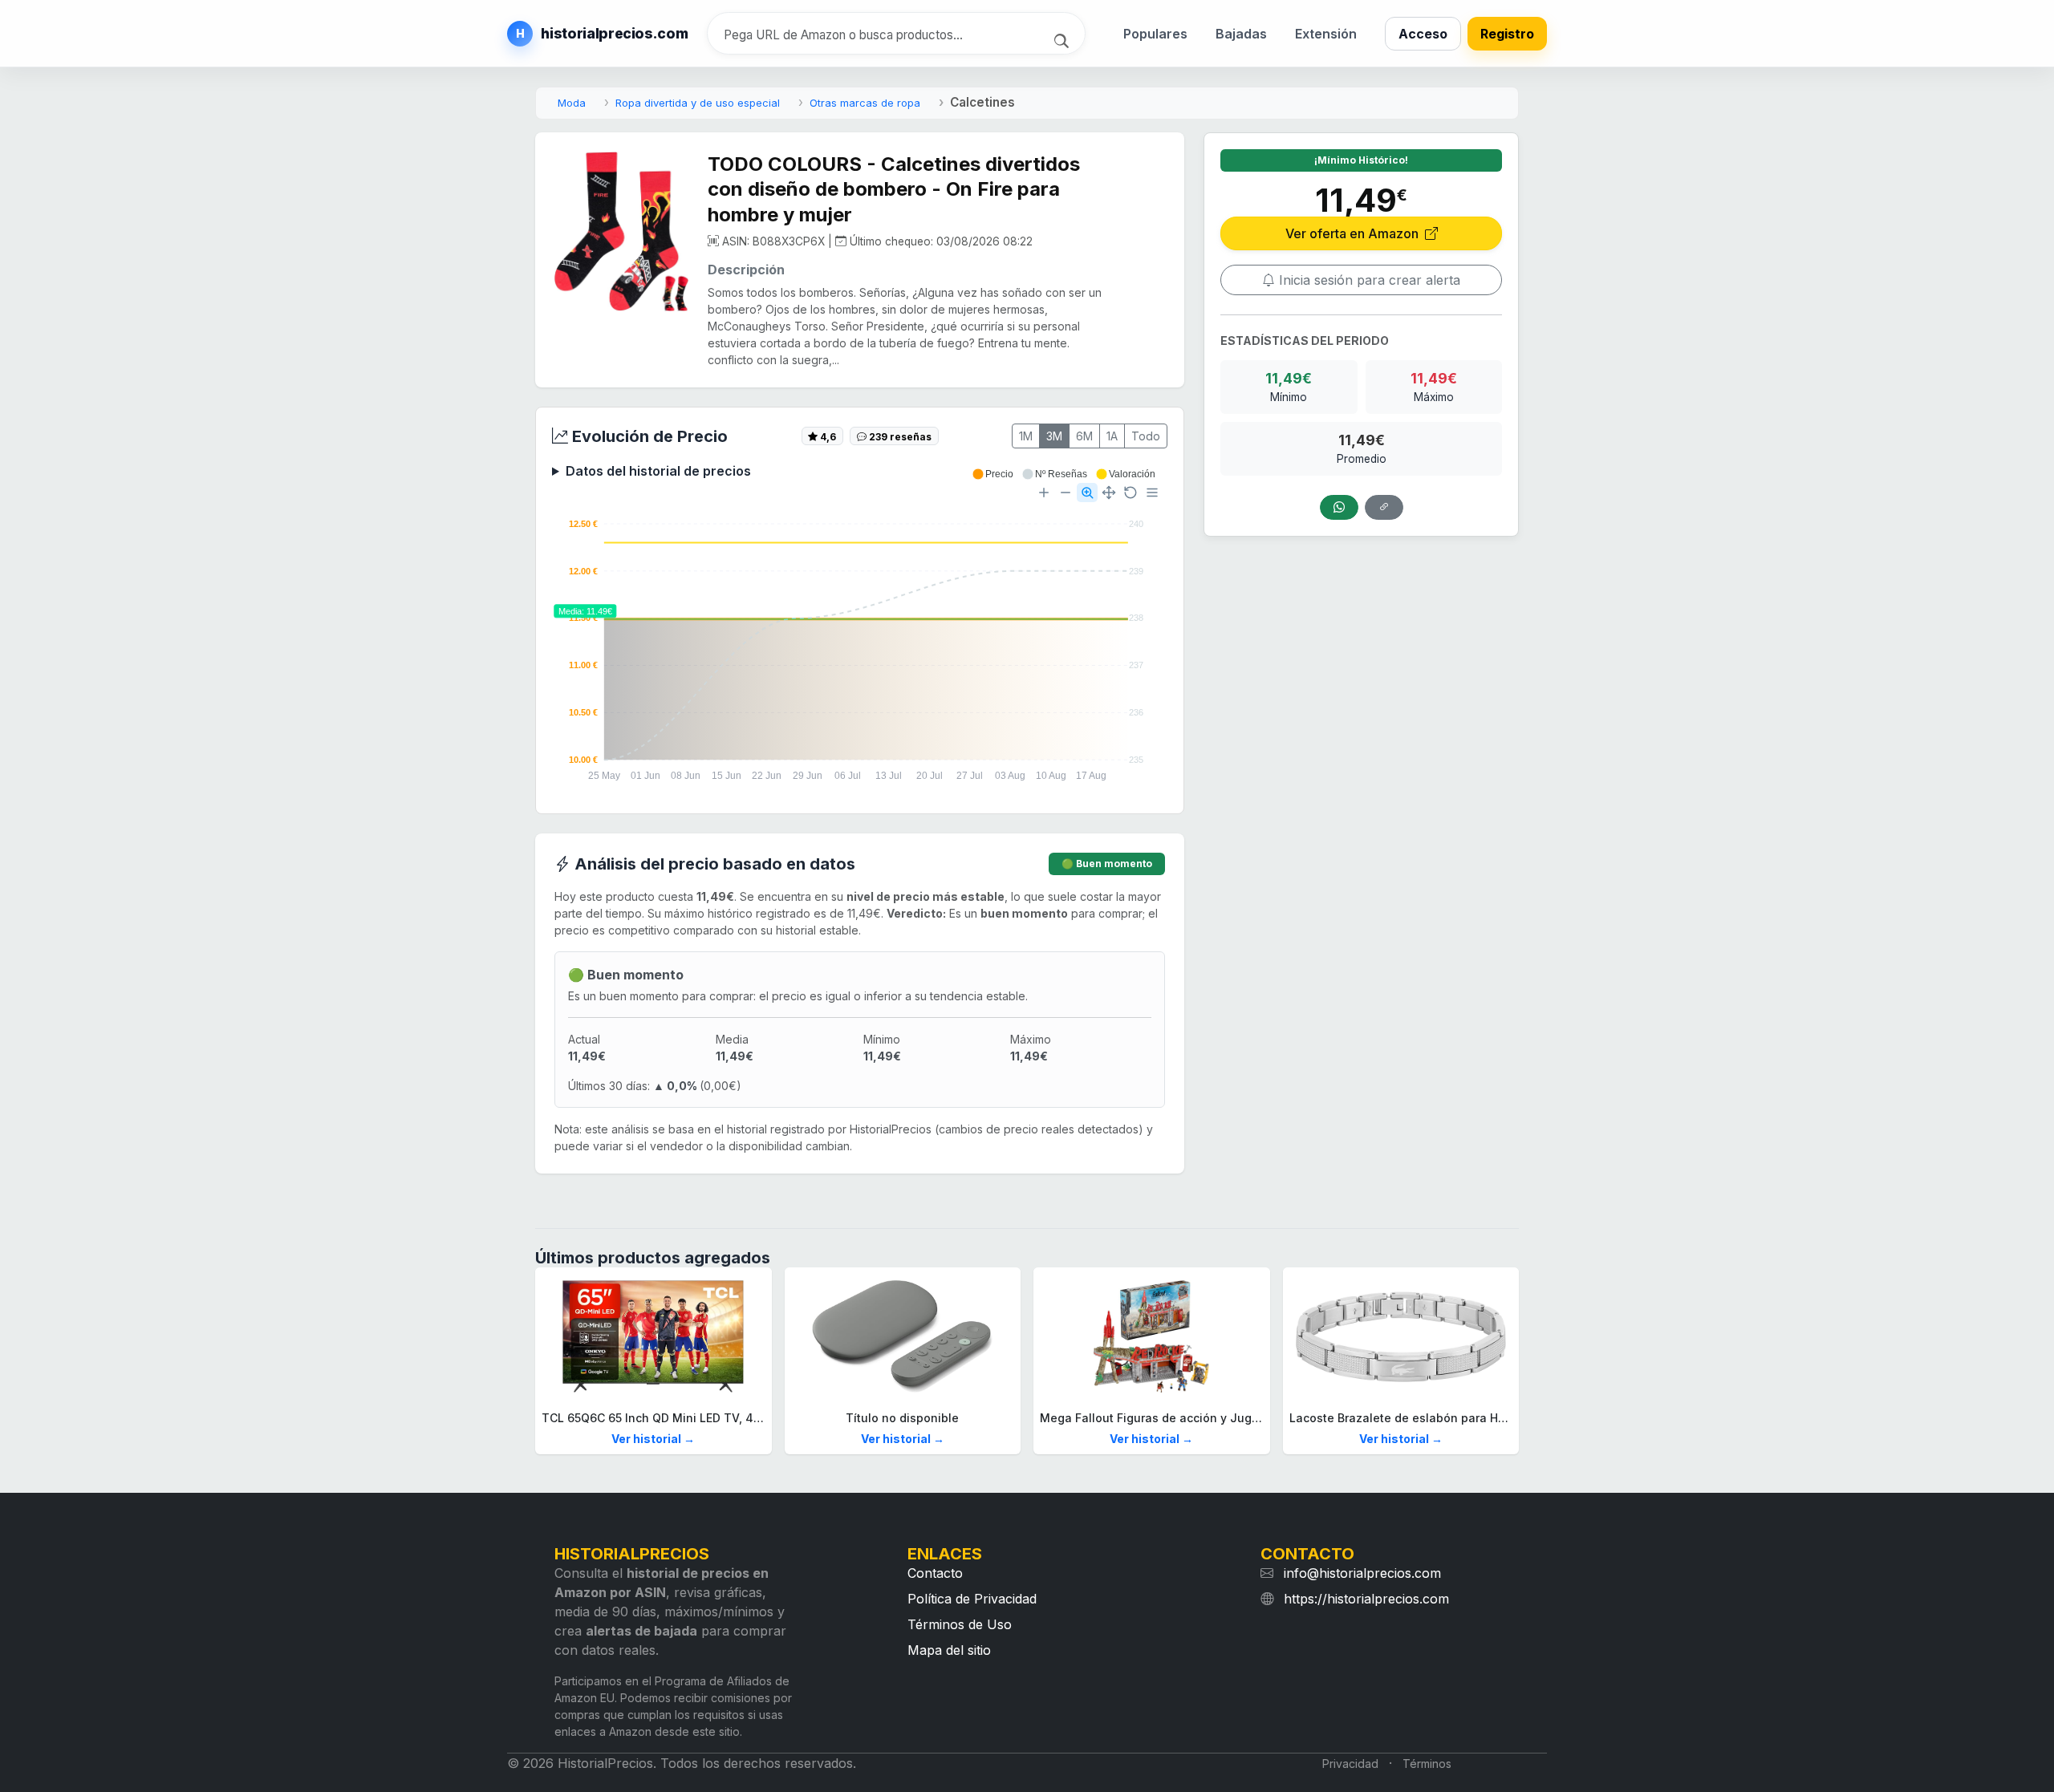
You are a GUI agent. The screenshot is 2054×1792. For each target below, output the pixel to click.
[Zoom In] (1044, 493)
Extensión (1326, 34)
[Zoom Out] (1066, 493)
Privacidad (1350, 1764)
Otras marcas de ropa (865, 103)
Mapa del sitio (949, 1650)
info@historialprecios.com (1362, 1573)
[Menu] (1152, 493)
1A (1112, 436)
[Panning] (1109, 493)
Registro (1507, 34)
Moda (572, 103)
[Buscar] (1064, 39)
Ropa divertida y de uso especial (698, 103)
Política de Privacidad (972, 1599)
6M (1084, 436)
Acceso (1423, 34)
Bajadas (1241, 34)
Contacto (935, 1573)
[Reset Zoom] (1131, 493)
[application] (860, 633)
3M (1054, 436)
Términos (1427, 1764)
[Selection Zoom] (1087, 493)
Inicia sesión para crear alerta (1368, 280)
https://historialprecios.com (1366, 1599)
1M (1026, 436)
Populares (1155, 34)
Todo (1146, 436)
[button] (992, 474)
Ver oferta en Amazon (1354, 233)
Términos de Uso (960, 1624)
